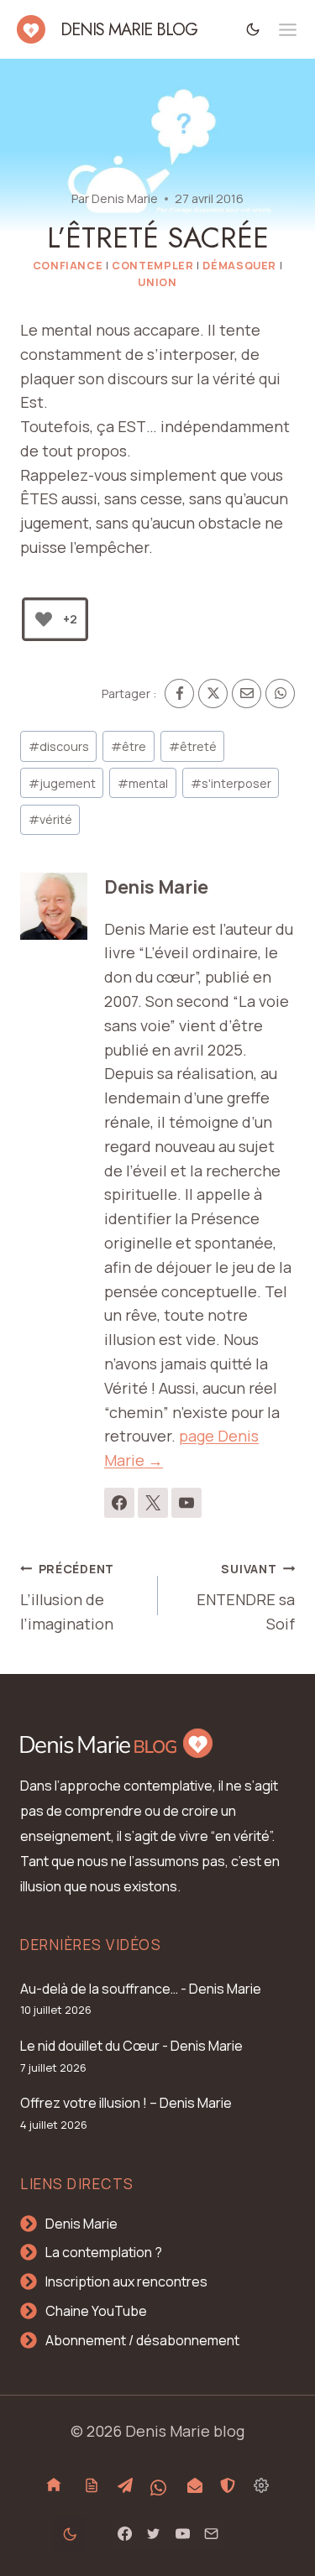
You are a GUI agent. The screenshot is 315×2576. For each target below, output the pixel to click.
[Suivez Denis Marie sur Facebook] (119, 1503)
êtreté (193, 746)
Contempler (152, 266)
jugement (62, 783)
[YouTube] (182, 2534)
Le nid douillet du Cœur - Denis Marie (131, 2046)
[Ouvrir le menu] (288, 30)
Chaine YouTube (96, 2311)
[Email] (247, 694)
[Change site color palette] (253, 29)
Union (157, 282)
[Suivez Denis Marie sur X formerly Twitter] (153, 1503)
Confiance (68, 266)
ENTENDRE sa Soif (246, 1597)
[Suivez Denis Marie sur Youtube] (186, 1503)
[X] (213, 694)
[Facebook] (179, 694)
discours (59, 746)
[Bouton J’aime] (44, 619)
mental (143, 783)
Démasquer (239, 266)
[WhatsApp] (280, 694)
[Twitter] (154, 2534)
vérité (50, 819)
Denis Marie (125, 198)
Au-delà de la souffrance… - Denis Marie (141, 1989)
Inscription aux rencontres (126, 2281)
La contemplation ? (104, 2252)
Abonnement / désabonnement (142, 2340)
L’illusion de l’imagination (67, 1597)
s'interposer (231, 783)
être (129, 746)
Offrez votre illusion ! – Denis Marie (126, 2103)
